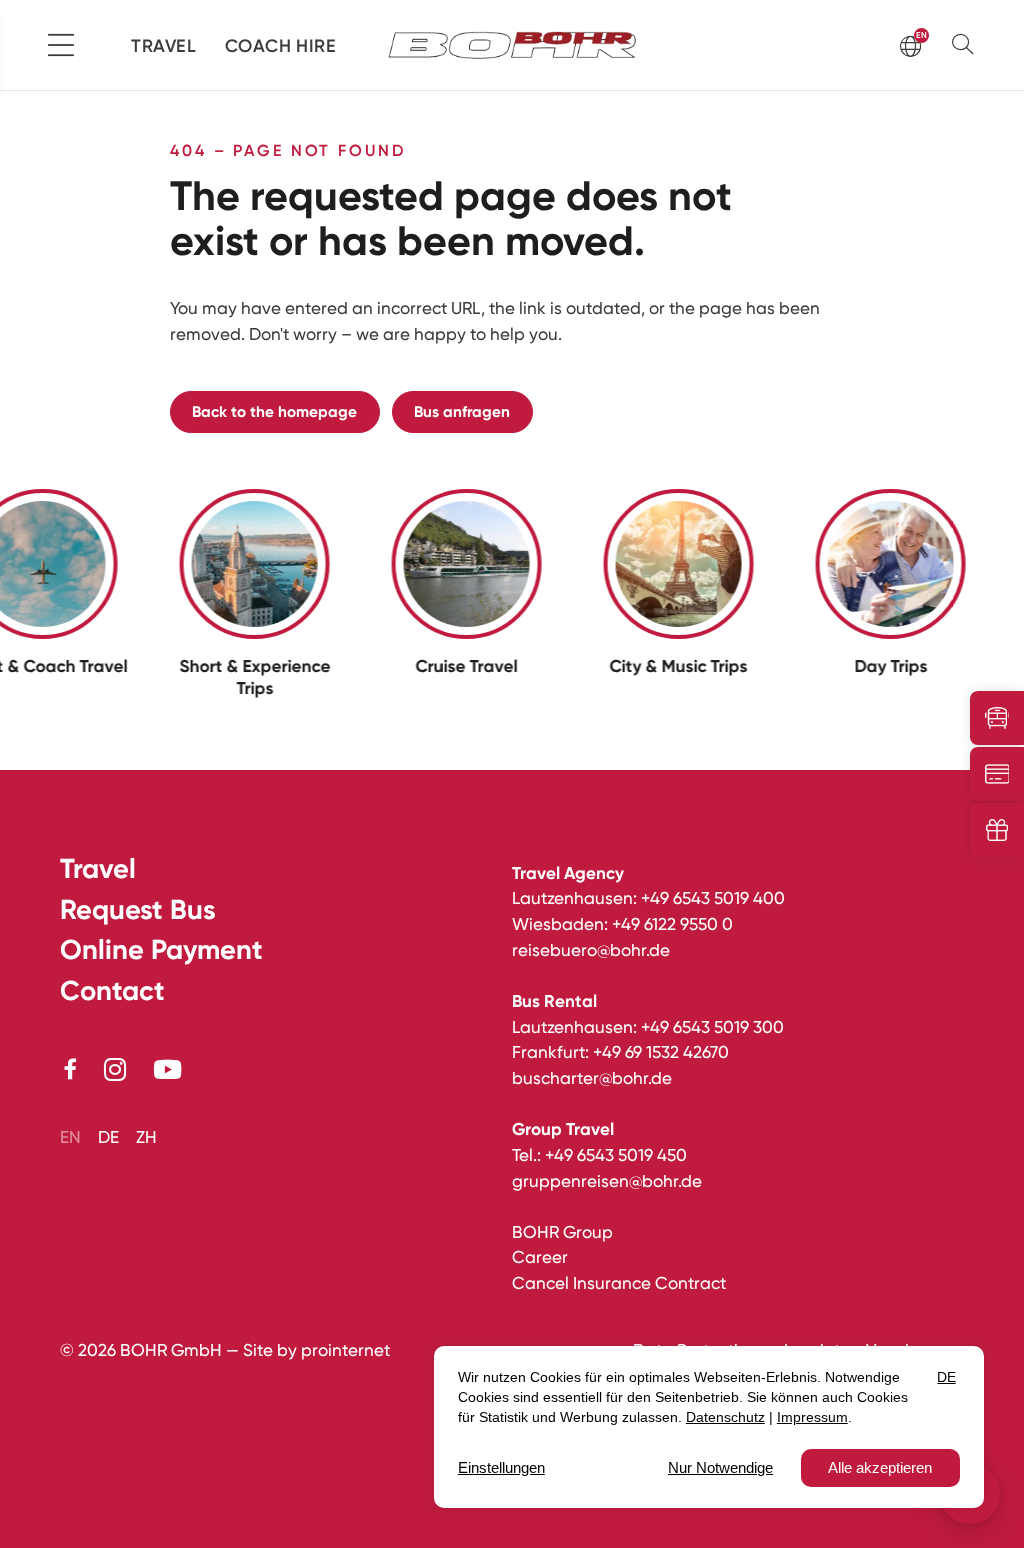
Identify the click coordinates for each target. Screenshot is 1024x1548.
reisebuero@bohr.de (591, 950)
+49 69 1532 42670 (661, 1052)
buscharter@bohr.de (592, 1078)
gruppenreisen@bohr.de (607, 1181)
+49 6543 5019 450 (616, 1155)
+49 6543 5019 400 (713, 898)
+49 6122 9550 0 (672, 924)
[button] (967, 44)
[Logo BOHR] (512, 45)
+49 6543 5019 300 (712, 1027)
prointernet (345, 1350)
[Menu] (61, 45)
